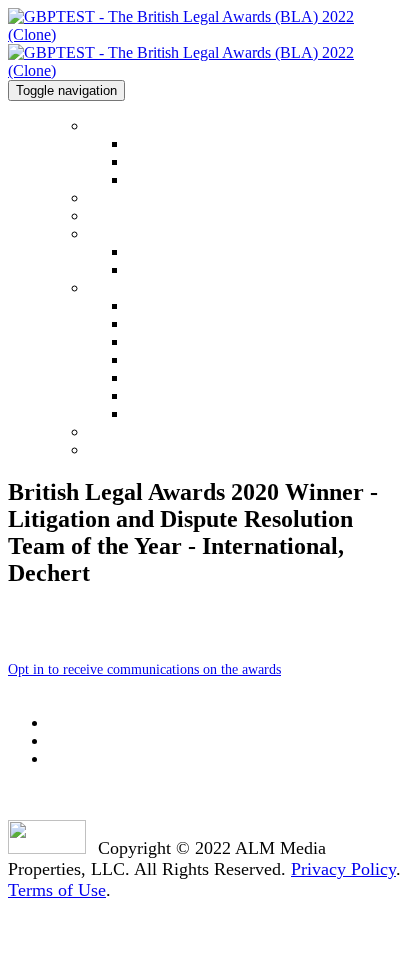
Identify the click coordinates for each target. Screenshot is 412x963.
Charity (149, 324)
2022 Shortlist (132, 197)
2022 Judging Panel (183, 396)
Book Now (123, 449)
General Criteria (173, 270)
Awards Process (172, 378)
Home (107, 125)
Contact (149, 180)
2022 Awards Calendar (191, 162)
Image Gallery (168, 360)
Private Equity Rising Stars (205, 342)
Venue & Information (155, 287)
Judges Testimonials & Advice (213, 414)
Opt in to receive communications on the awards (144, 669)
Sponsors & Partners (152, 431)
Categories (121, 233)
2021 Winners (132, 215)
